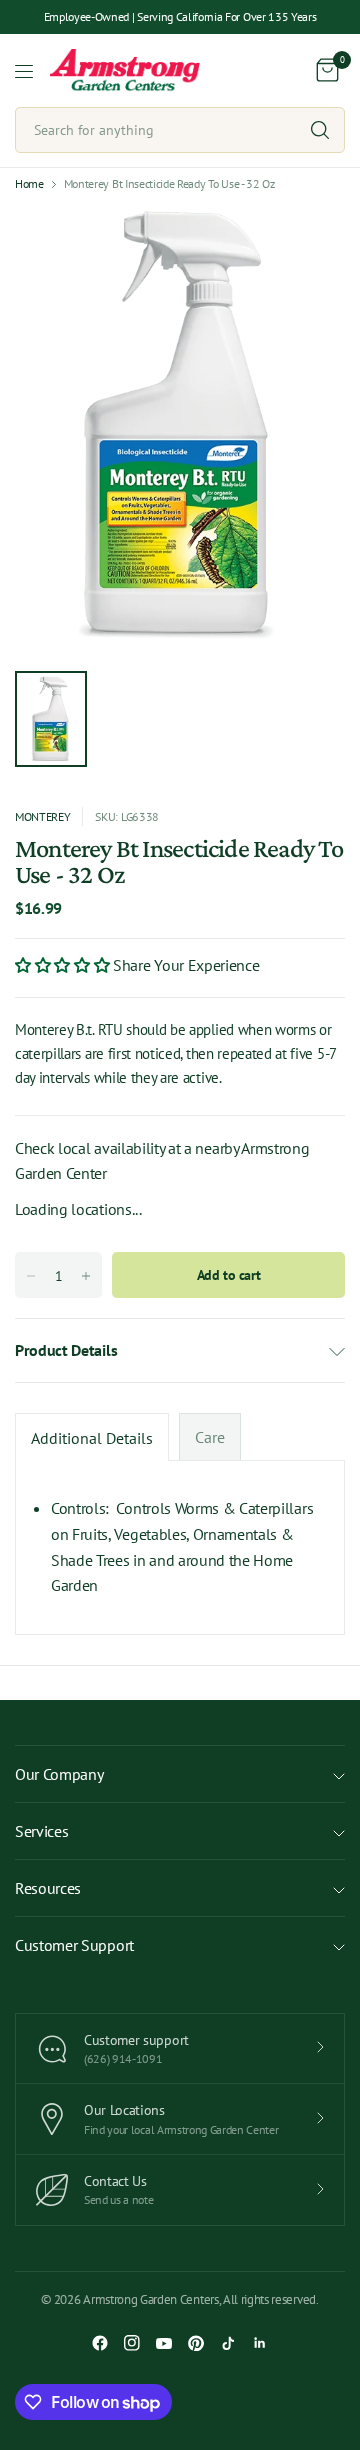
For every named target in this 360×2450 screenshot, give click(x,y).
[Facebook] (100, 2343)
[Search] (320, 130)
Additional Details (92, 1438)
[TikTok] (228, 2343)
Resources (48, 1888)
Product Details (66, 1350)
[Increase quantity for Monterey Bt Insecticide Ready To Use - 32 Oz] (86, 1276)
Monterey (42, 816)
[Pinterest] (196, 2343)
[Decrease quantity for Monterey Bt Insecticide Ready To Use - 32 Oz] (31, 1276)
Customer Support (74, 1945)
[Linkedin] (260, 2343)
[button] (64, 965)
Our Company (59, 1774)
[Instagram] (132, 2343)
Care (210, 1437)
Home (29, 184)
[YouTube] (164, 2343)
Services (41, 1831)
